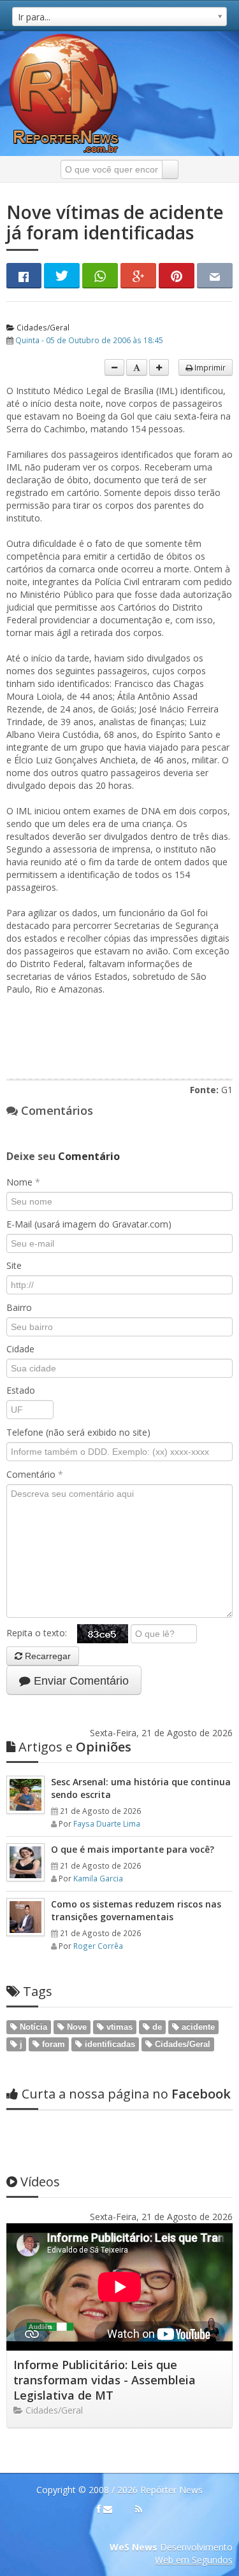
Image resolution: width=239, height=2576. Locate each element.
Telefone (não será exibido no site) (78, 1432)
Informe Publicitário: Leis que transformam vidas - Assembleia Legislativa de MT (105, 2380)
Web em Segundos (194, 2560)
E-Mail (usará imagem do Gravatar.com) (89, 1224)
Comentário (35, 1474)
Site (14, 1265)
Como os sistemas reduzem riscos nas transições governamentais (136, 1910)
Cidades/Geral (42, 327)
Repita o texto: (42, 1633)
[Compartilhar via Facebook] (24, 276)
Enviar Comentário (80, 1681)
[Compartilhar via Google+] (138, 276)
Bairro (19, 1307)
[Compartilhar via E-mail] (215, 276)
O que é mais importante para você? (133, 1849)
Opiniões (75, 1747)
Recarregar (47, 1656)
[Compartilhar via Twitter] (62, 276)
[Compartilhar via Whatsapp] (100, 276)
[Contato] (108, 2509)
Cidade (20, 1349)
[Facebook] (99, 2509)
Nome (23, 1182)
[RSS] (139, 2509)
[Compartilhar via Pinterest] (177, 276)
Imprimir (209, 367)
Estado (21, 1390)
